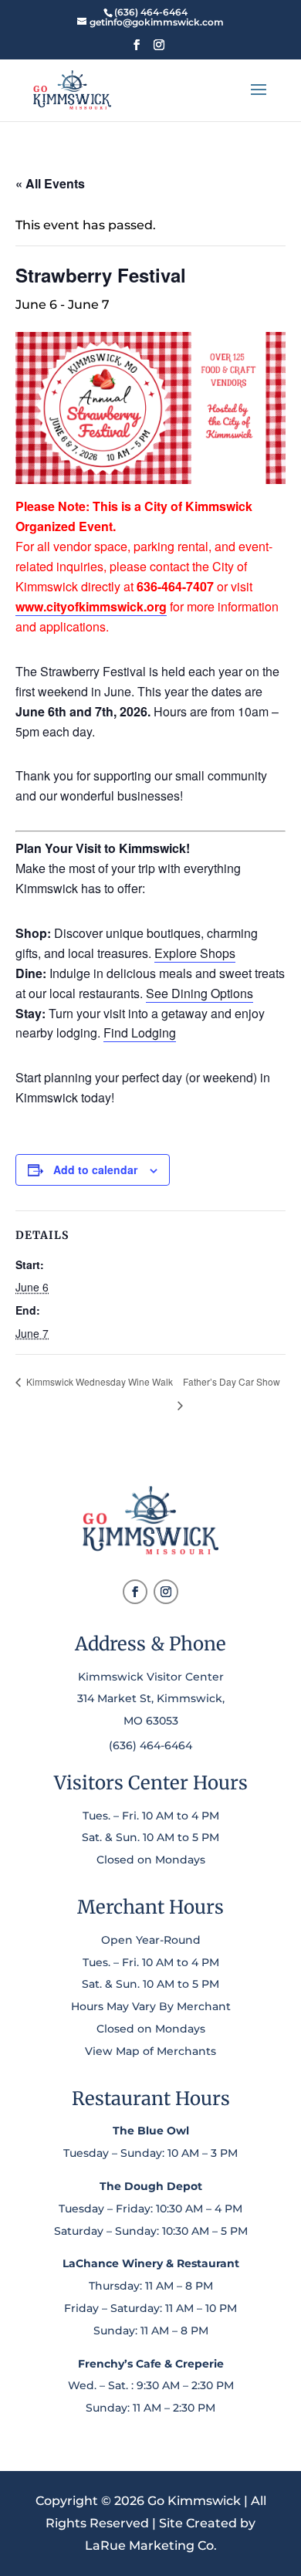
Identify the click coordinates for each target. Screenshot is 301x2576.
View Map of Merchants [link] (150, 2051)
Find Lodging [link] (140, 1032)
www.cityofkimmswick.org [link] (91, 606)
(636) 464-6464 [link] (150, 1745)
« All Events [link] (50, 183)
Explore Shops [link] (195, 953)
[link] (150, 12)
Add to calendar (95, 1170)
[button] (137, 49)
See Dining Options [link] (200, 993)
